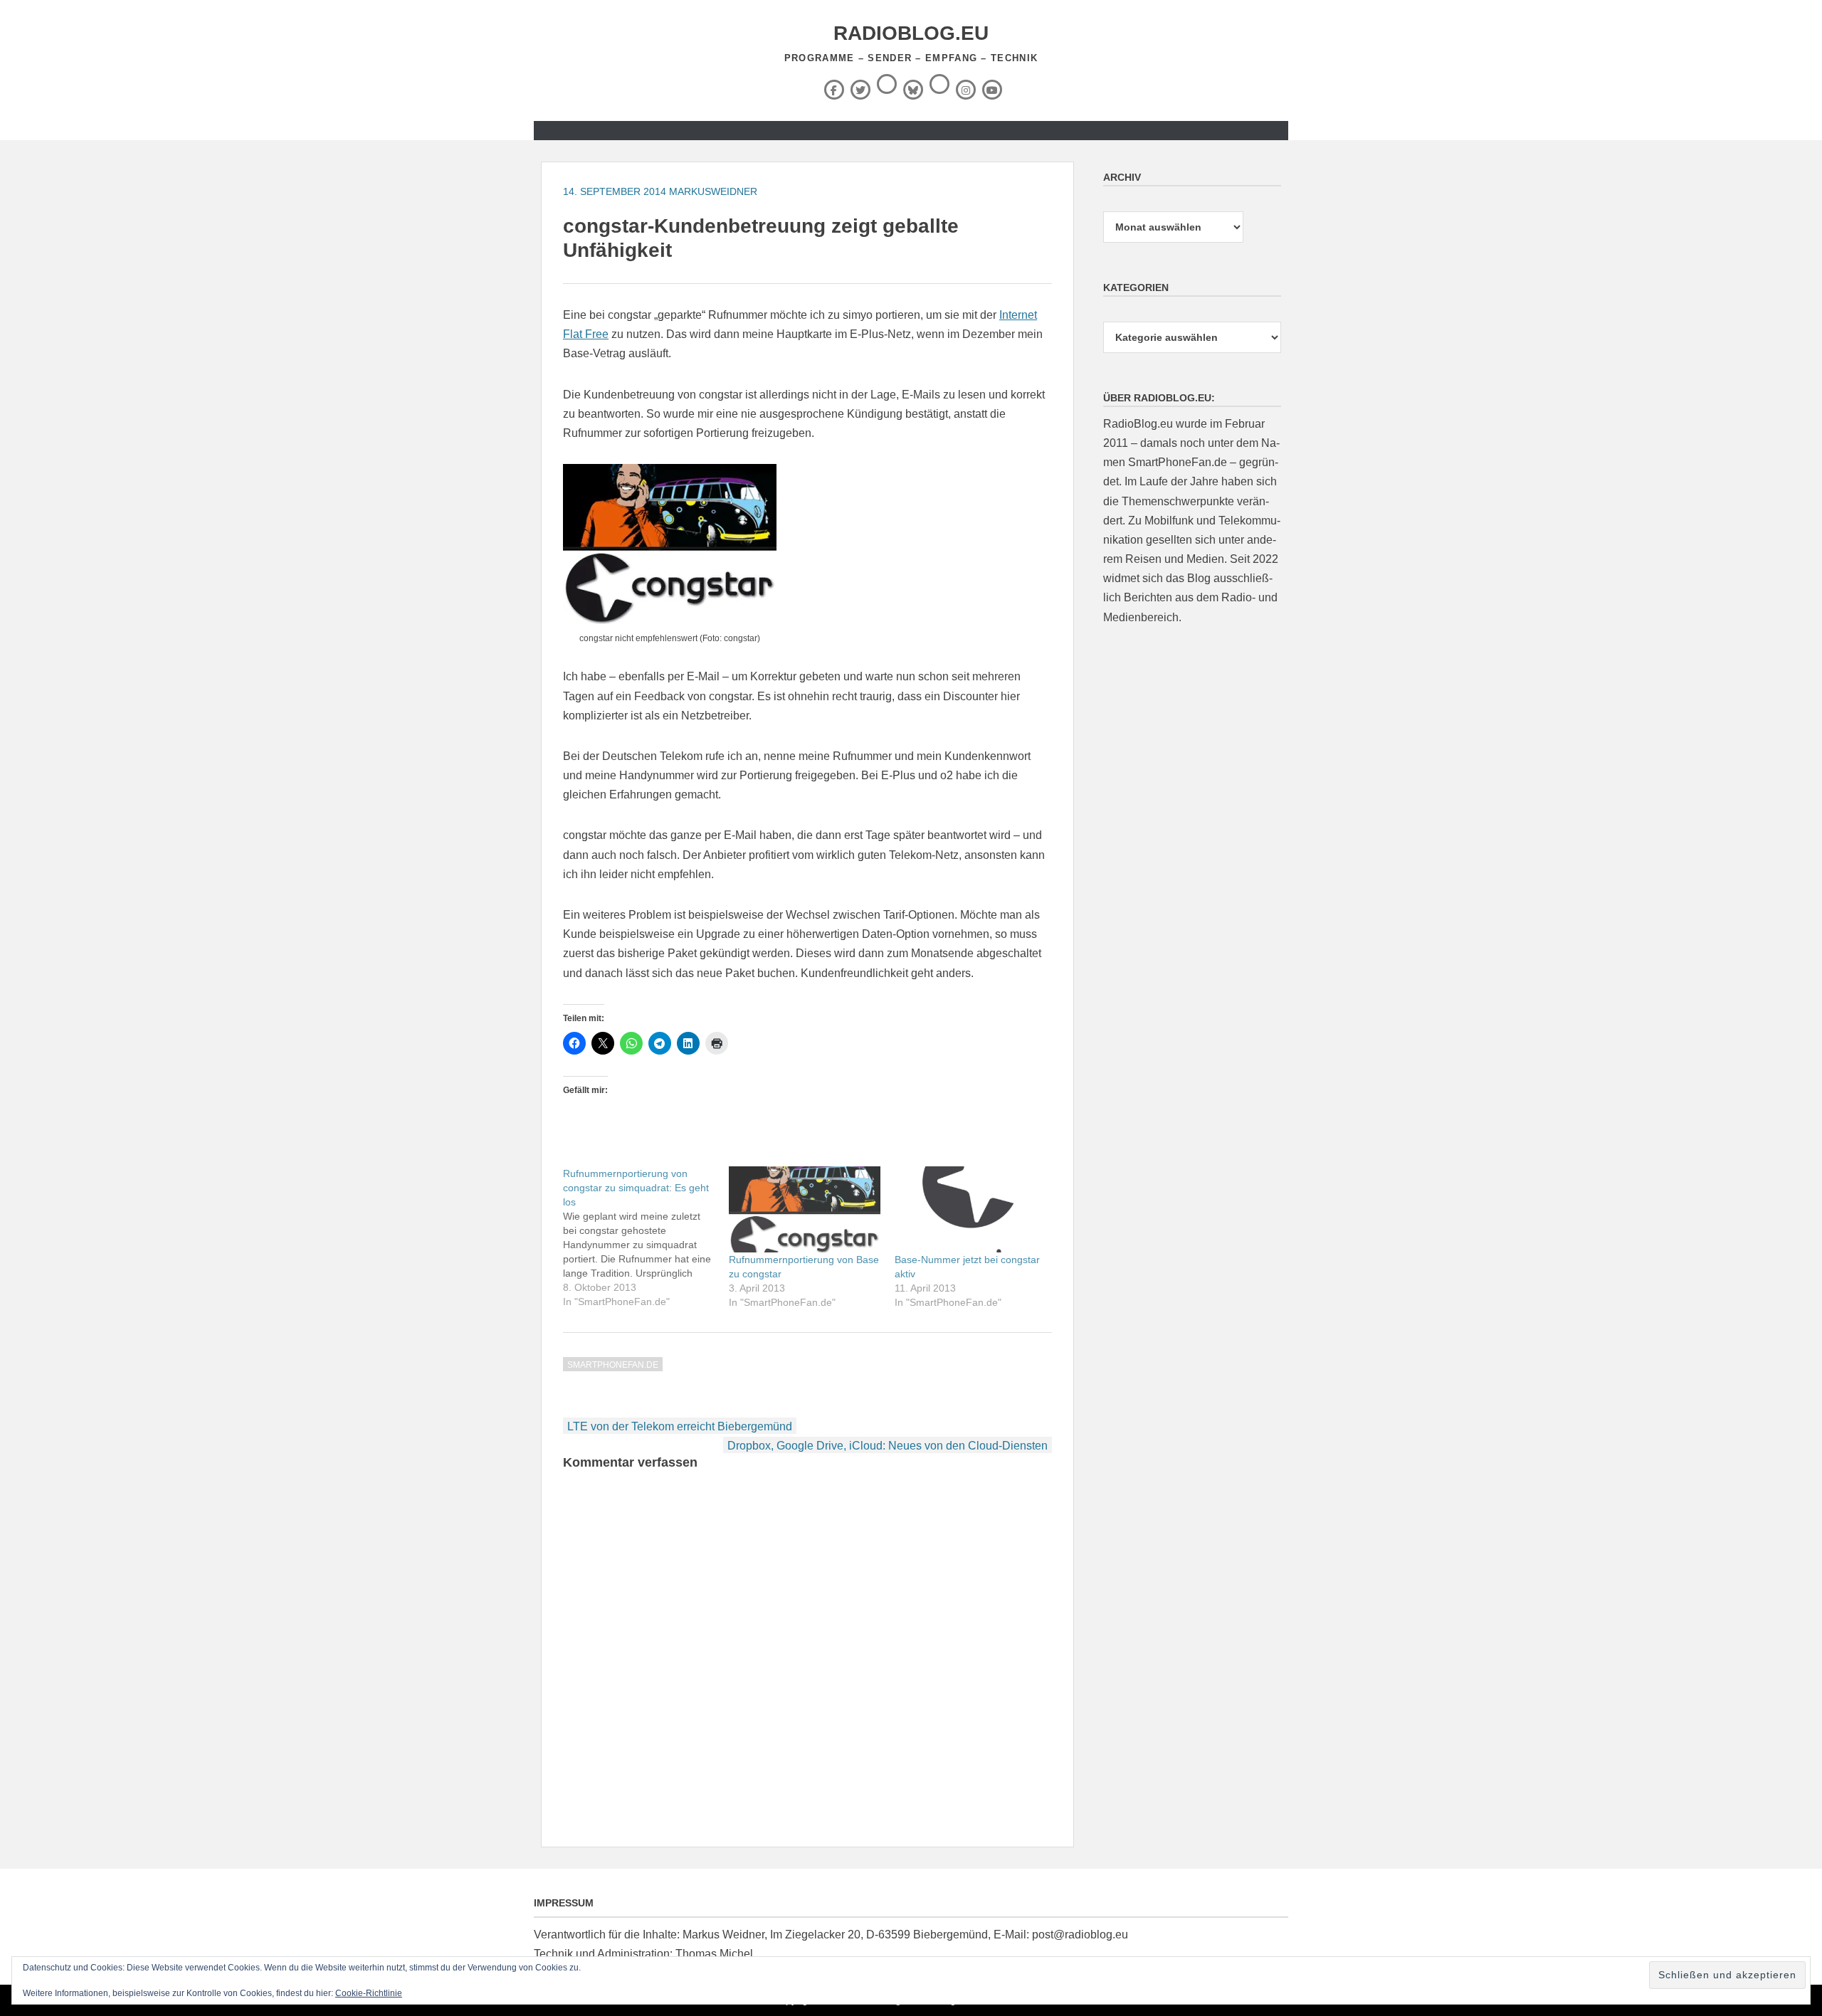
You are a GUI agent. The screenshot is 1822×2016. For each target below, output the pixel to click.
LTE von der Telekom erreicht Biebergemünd (680, 1426)
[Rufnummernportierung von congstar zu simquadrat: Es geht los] (646, 1237)
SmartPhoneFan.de (613, 1365)
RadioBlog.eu (911, 33)
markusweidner (713, 191)
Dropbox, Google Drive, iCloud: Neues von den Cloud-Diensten (888, 1446)
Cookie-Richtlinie (369, 1993)
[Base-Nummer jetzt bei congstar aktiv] (970, 1210)
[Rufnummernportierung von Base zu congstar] (805, 1210)
